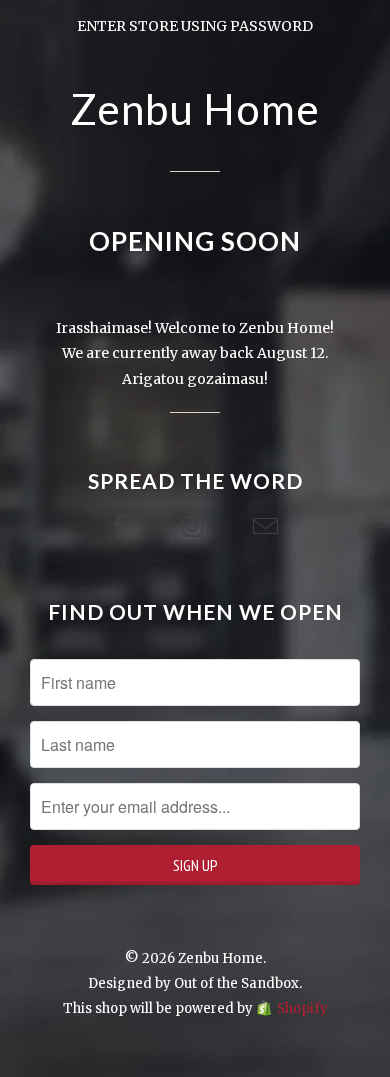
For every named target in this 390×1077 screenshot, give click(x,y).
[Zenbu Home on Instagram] (195, 527)
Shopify (302, 1008)
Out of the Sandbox (236, 983)
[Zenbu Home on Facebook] (122, 527)
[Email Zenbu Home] (268, 527)
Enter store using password (195, 26)
